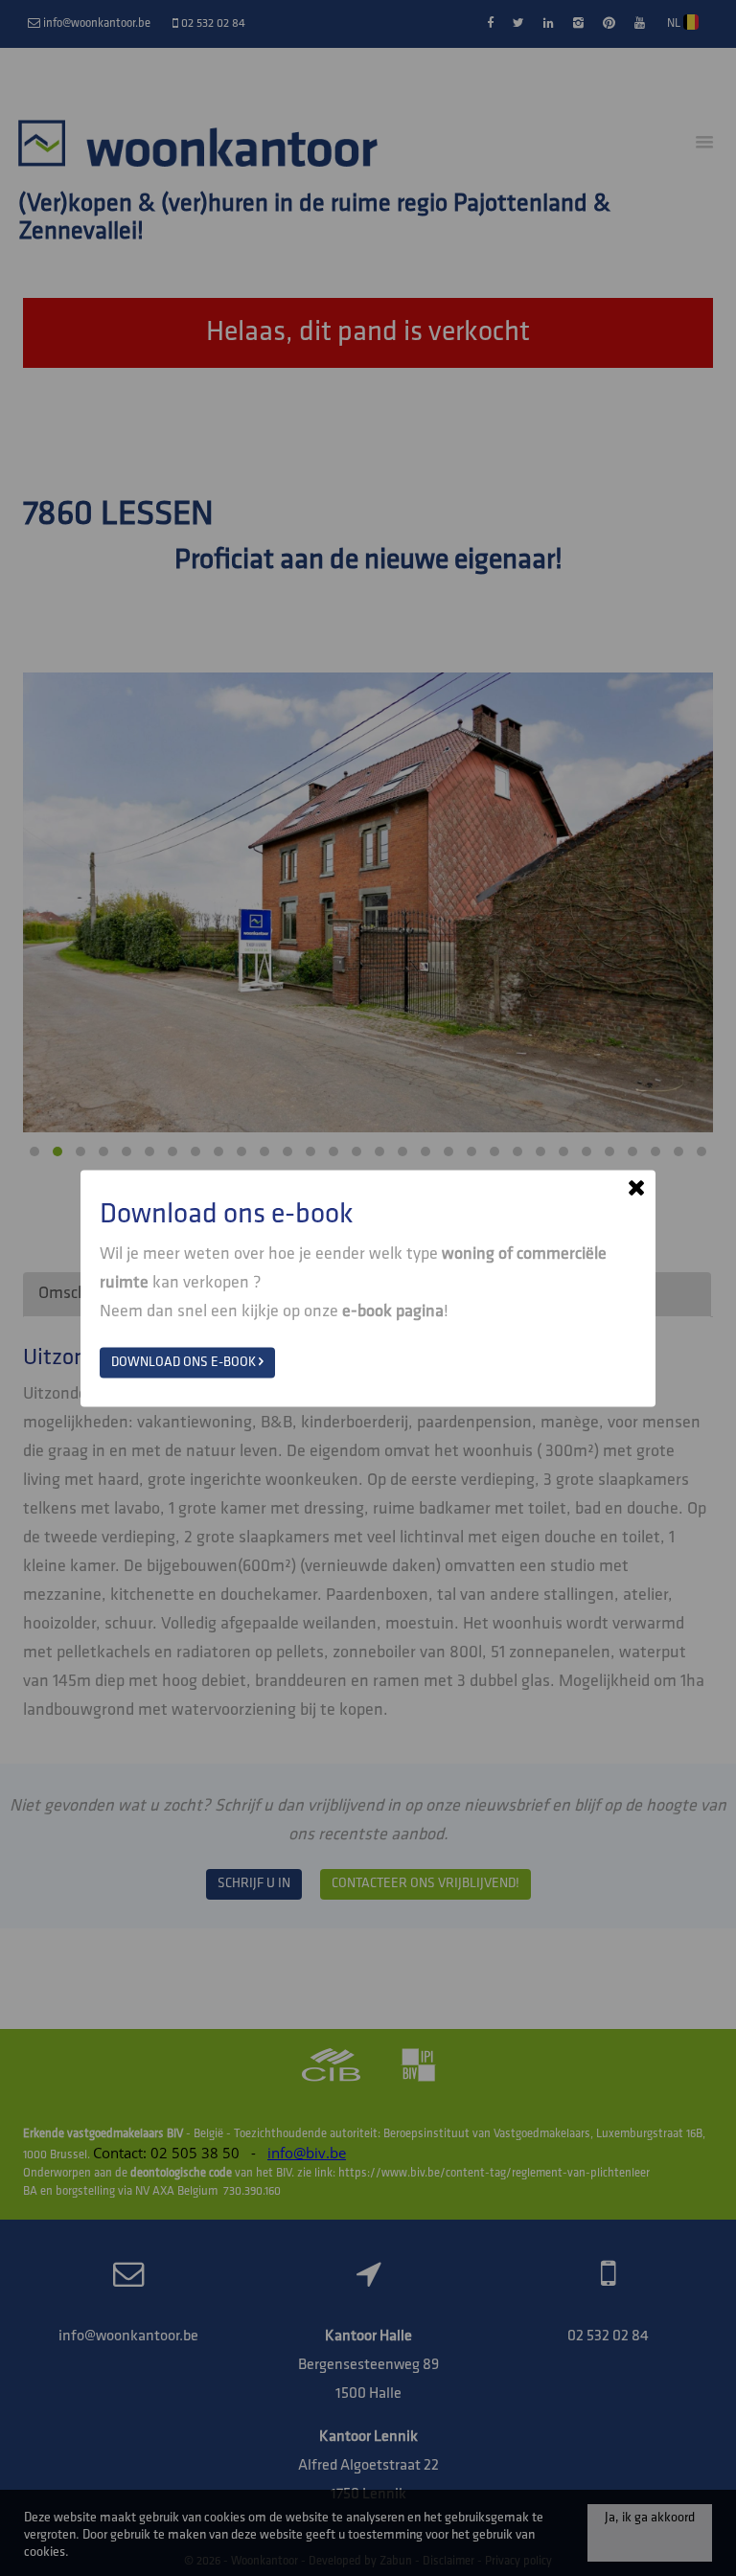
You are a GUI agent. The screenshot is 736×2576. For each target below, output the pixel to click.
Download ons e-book (185, 1362)
